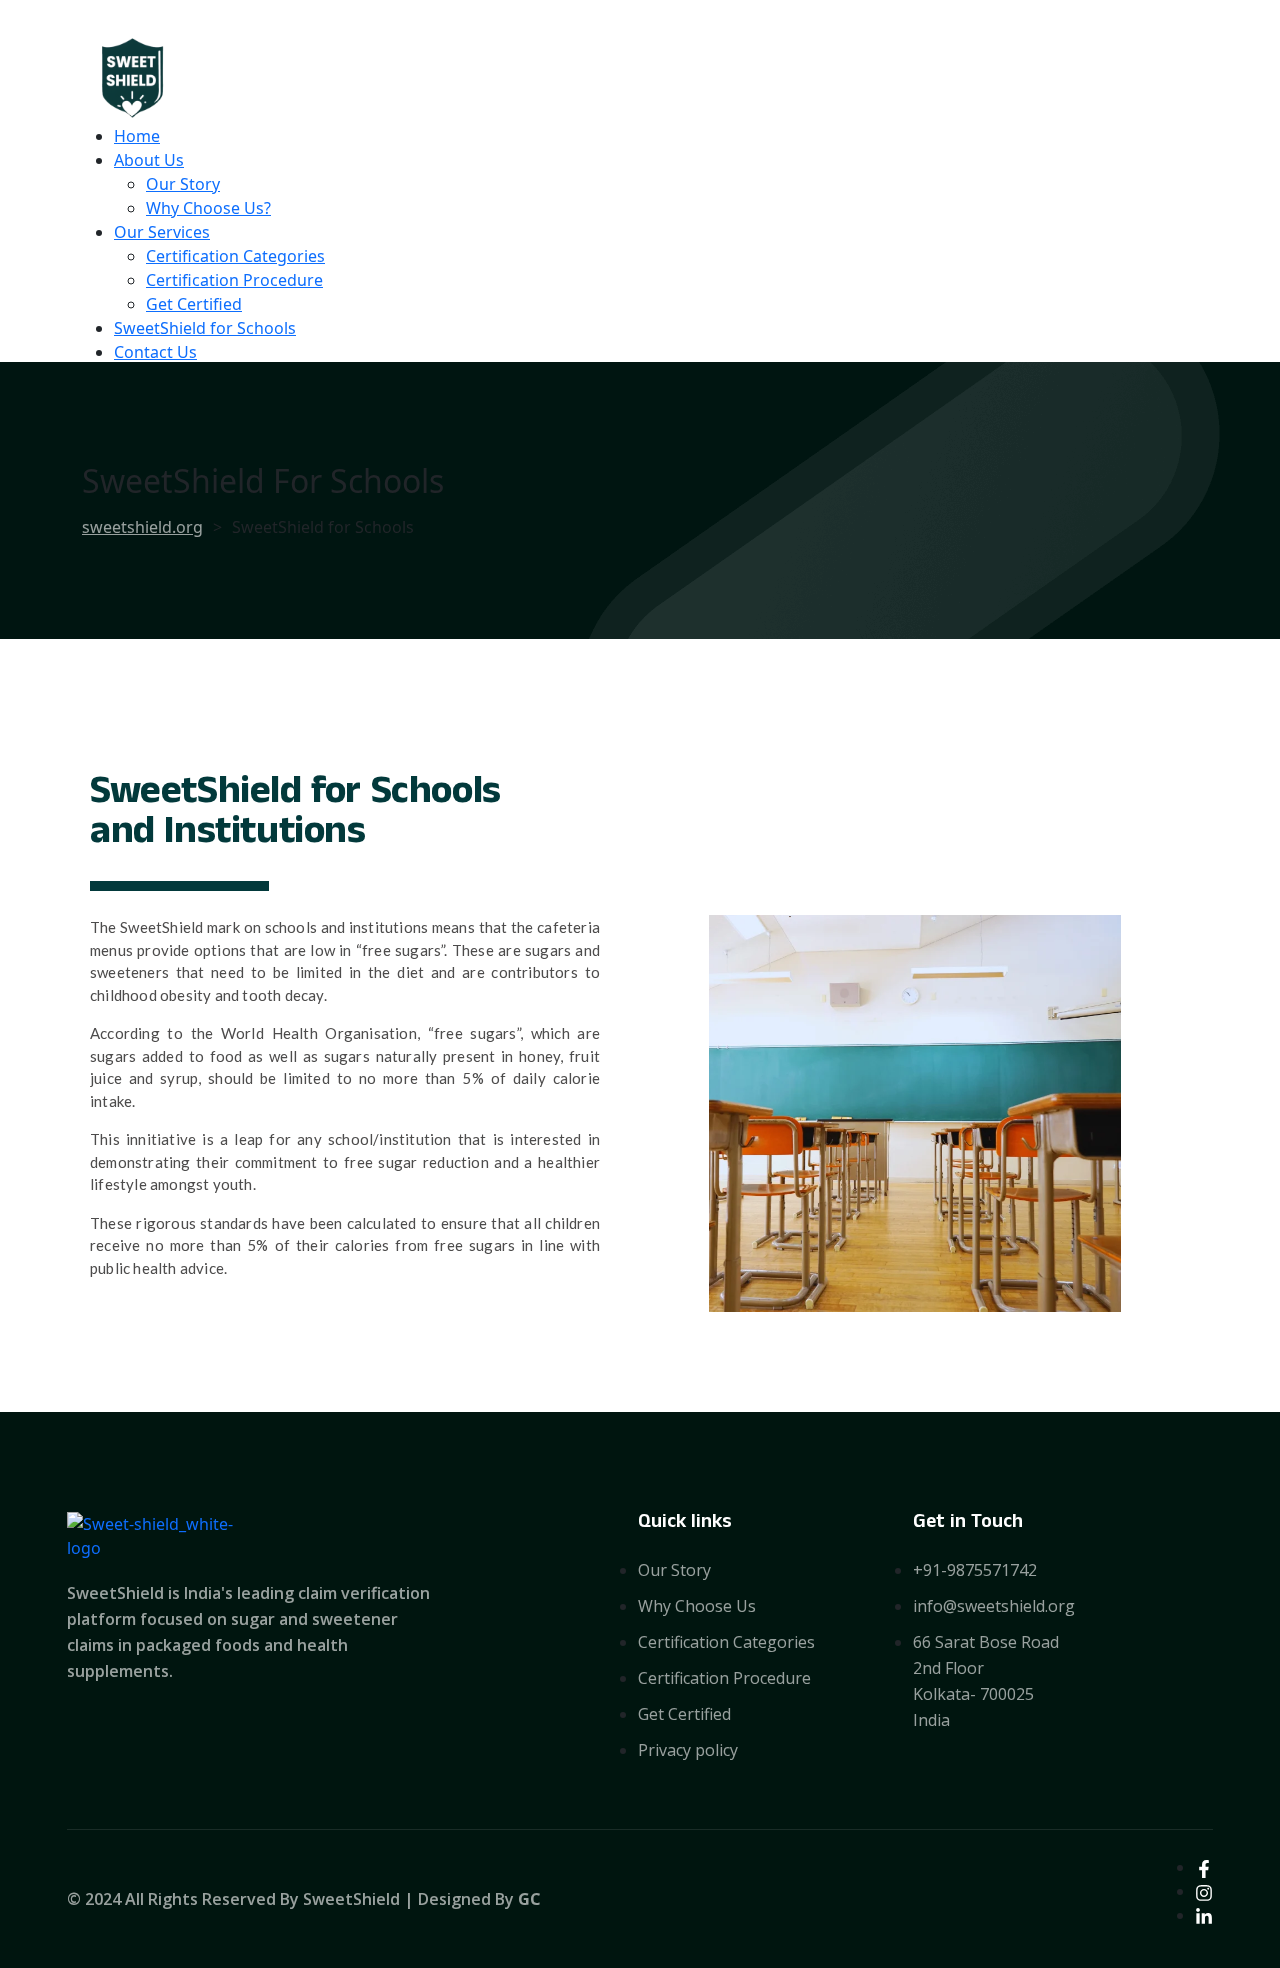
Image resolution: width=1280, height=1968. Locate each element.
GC (529, 1899)
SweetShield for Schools (205, 328)
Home (137, 136)
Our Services (162, 232)
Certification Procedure (234, 280)
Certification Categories (235, 256)
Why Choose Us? (208, 208)
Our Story (183, 184)
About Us (149, 160)
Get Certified (194, 304)
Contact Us (155, 352)
